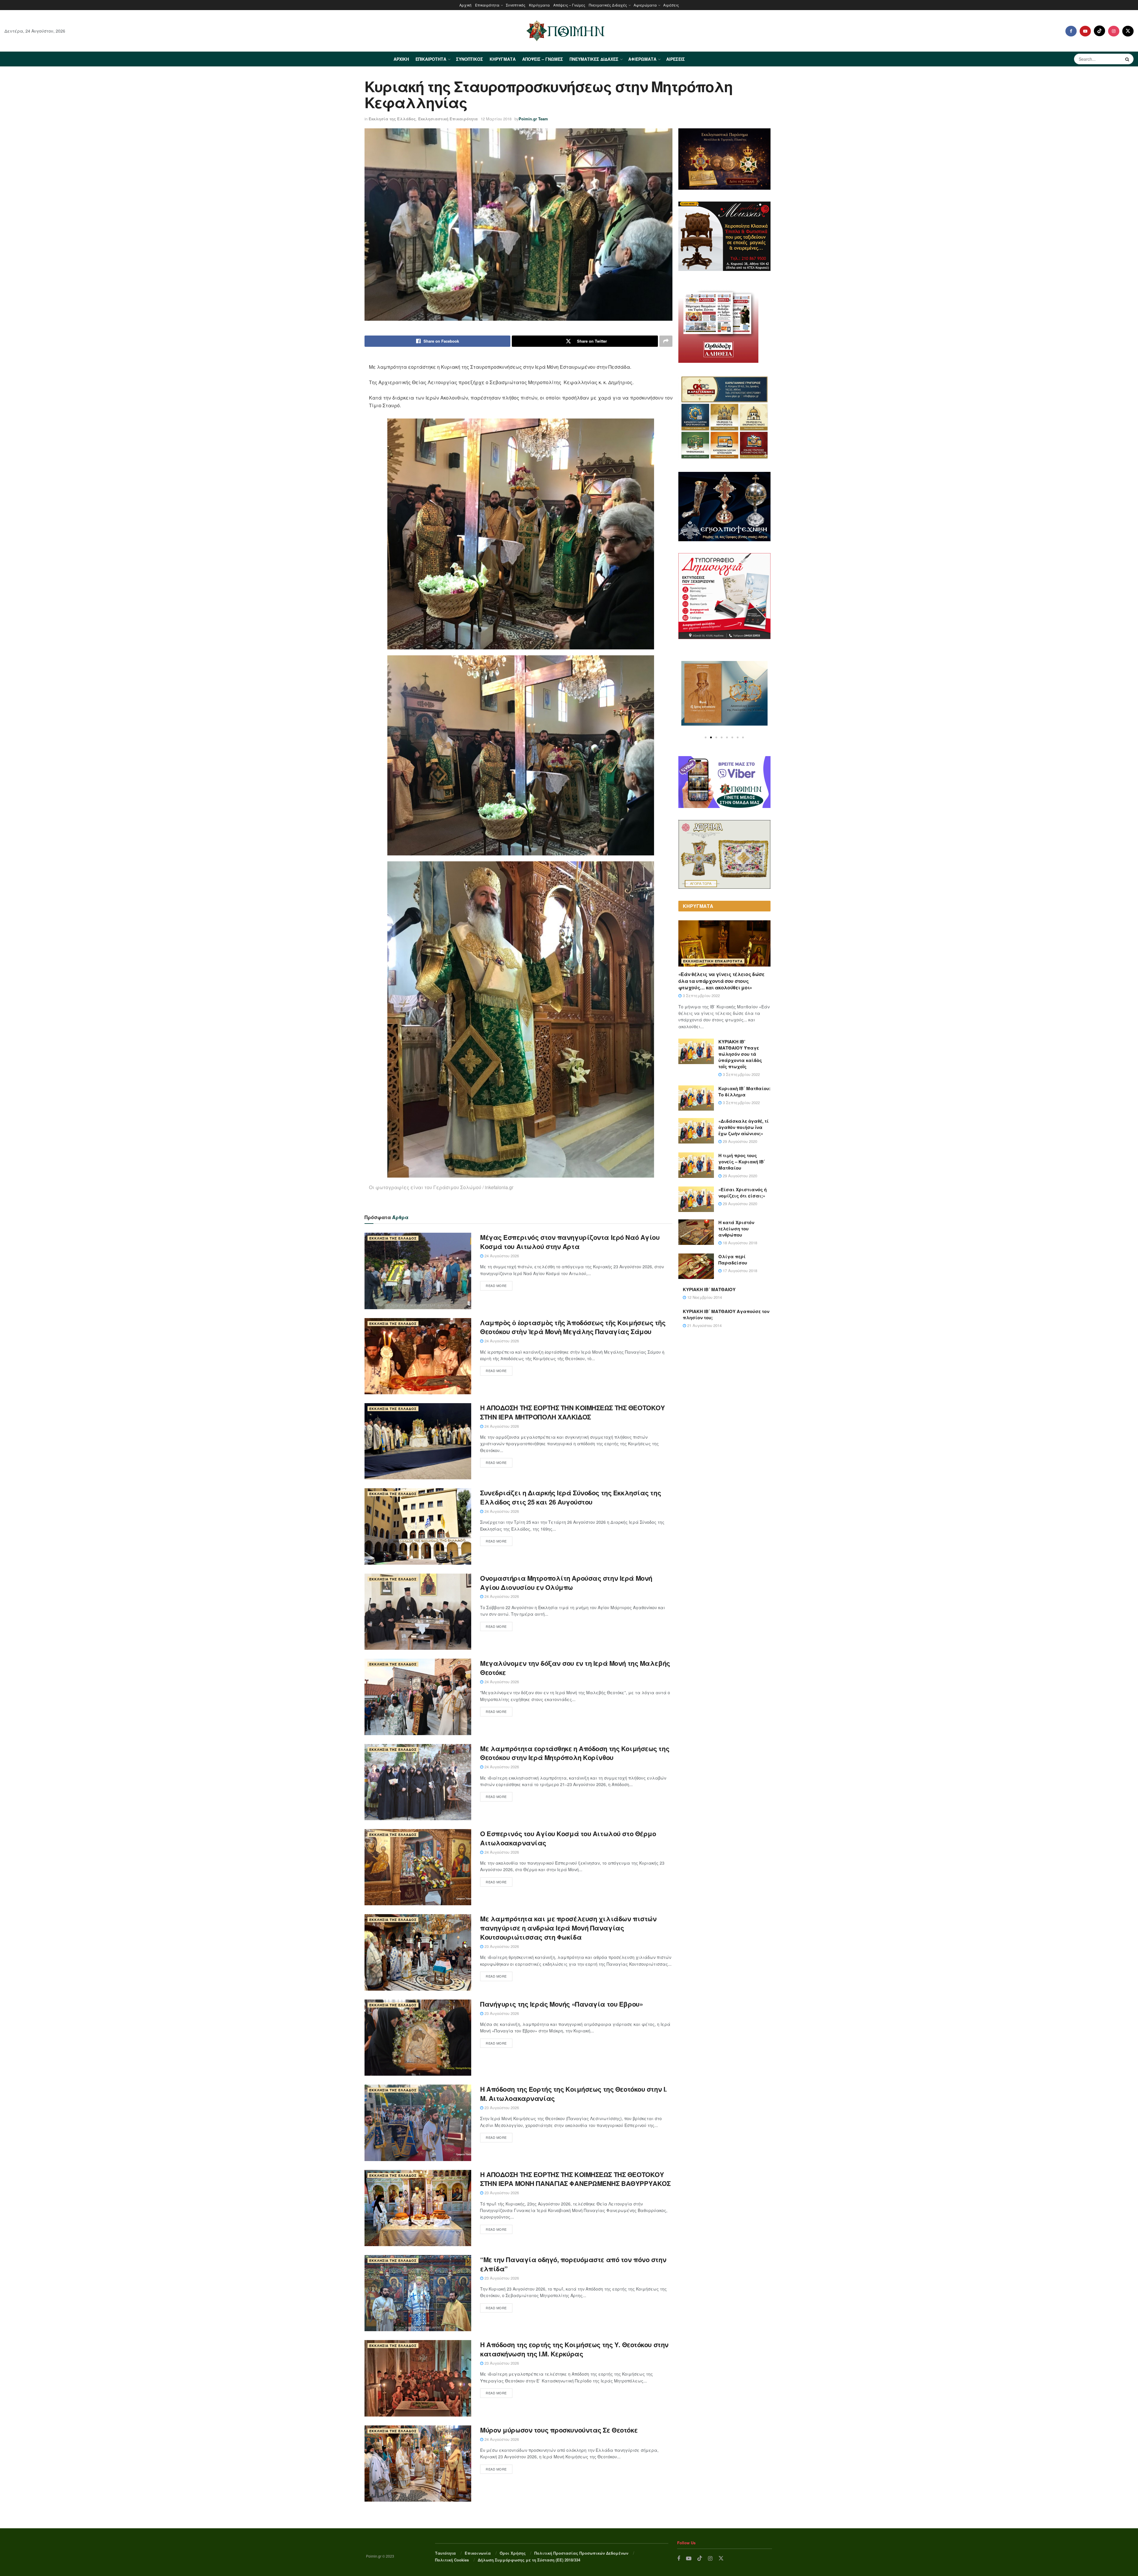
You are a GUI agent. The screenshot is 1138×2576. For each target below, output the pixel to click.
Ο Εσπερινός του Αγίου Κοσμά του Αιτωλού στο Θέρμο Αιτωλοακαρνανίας (568, 1838)
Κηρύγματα (539, 5)
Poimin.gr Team (533, 119)
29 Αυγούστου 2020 (739, 1141)
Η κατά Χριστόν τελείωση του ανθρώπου (736, 1229)
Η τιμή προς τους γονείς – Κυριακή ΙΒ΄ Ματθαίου (742, 1162)
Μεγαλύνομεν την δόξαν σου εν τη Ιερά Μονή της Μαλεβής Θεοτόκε (575, 1668)
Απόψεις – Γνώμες (569, 5)
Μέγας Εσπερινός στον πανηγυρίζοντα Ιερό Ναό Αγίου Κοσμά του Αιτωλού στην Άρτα (570, 1242)
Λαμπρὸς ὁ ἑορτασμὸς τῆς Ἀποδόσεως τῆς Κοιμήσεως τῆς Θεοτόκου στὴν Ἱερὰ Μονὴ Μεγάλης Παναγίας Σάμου (573, 1327)
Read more (496, 1285)
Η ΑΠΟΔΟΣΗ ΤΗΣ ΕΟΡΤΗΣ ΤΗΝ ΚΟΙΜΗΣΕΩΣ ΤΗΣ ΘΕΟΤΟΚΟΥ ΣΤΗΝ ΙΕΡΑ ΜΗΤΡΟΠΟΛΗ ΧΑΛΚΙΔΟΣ (572, 1412)
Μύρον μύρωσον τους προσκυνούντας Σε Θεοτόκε (559, 2430)
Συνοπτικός (516, 5)
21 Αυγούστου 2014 (704, 1325)
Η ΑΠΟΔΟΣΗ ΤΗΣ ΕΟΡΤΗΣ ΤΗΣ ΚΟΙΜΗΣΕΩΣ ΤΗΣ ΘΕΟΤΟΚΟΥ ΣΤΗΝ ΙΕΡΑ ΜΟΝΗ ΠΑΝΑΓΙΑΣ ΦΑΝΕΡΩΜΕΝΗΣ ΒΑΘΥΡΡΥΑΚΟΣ (575, 2179)
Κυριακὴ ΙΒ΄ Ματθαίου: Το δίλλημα (744, 1091)
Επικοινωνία (478, 2553)
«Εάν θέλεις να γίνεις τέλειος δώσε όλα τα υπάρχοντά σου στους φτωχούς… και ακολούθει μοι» (721, 981)
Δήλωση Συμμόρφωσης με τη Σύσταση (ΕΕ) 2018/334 (529, 2560)
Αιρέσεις (671, 5)
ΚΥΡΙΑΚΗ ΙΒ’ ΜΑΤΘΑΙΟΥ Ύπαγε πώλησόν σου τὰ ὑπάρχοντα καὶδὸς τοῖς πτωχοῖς (740, 1054)
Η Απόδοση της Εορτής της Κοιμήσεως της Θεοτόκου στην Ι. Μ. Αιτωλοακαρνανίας (573, 2094)
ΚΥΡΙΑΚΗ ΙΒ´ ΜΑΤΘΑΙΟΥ (709, 1289)
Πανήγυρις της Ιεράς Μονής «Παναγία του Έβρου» (561, 2004)
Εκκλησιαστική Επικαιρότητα (448, 119)
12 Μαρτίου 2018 (496, 119)
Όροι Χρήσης (513, 2553)
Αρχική (465, 5)
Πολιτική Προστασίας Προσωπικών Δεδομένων (581, 2553)
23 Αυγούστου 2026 (501, 1946)
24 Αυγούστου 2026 (501, 1256)
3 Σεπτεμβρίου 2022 (701, 995)
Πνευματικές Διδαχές (608, 5)
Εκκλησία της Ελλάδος (392, 119)
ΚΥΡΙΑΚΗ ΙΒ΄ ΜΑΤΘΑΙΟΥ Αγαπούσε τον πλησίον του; (726, 1314)
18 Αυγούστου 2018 (739, 1243)
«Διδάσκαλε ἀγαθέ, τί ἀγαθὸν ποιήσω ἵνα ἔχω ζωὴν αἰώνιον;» (744, 1127)
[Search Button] (1128, 59)
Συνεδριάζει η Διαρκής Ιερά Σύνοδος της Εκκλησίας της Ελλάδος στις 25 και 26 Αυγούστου (570, 1497)
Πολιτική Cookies (452, 2560)
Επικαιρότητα (487, 5)
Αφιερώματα (645, 5)
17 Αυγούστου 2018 (739, 1271)
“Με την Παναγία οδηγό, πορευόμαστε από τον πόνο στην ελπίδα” (573, 2264)
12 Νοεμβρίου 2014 (704, 1297)
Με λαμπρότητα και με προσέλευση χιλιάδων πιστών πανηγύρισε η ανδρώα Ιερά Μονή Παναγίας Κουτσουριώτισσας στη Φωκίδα (568, 1928)
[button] (706, 737)
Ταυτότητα (445, 2553)
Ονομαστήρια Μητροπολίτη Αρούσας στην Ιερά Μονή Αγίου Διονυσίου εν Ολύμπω (566, 1583)
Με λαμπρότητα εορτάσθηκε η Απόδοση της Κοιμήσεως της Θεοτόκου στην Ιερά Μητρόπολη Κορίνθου (575, 1753)
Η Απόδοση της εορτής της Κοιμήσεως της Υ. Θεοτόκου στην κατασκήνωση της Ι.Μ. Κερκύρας (574, 2349)
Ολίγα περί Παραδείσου (733, 1260)
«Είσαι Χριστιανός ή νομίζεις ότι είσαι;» (743, 1193)
